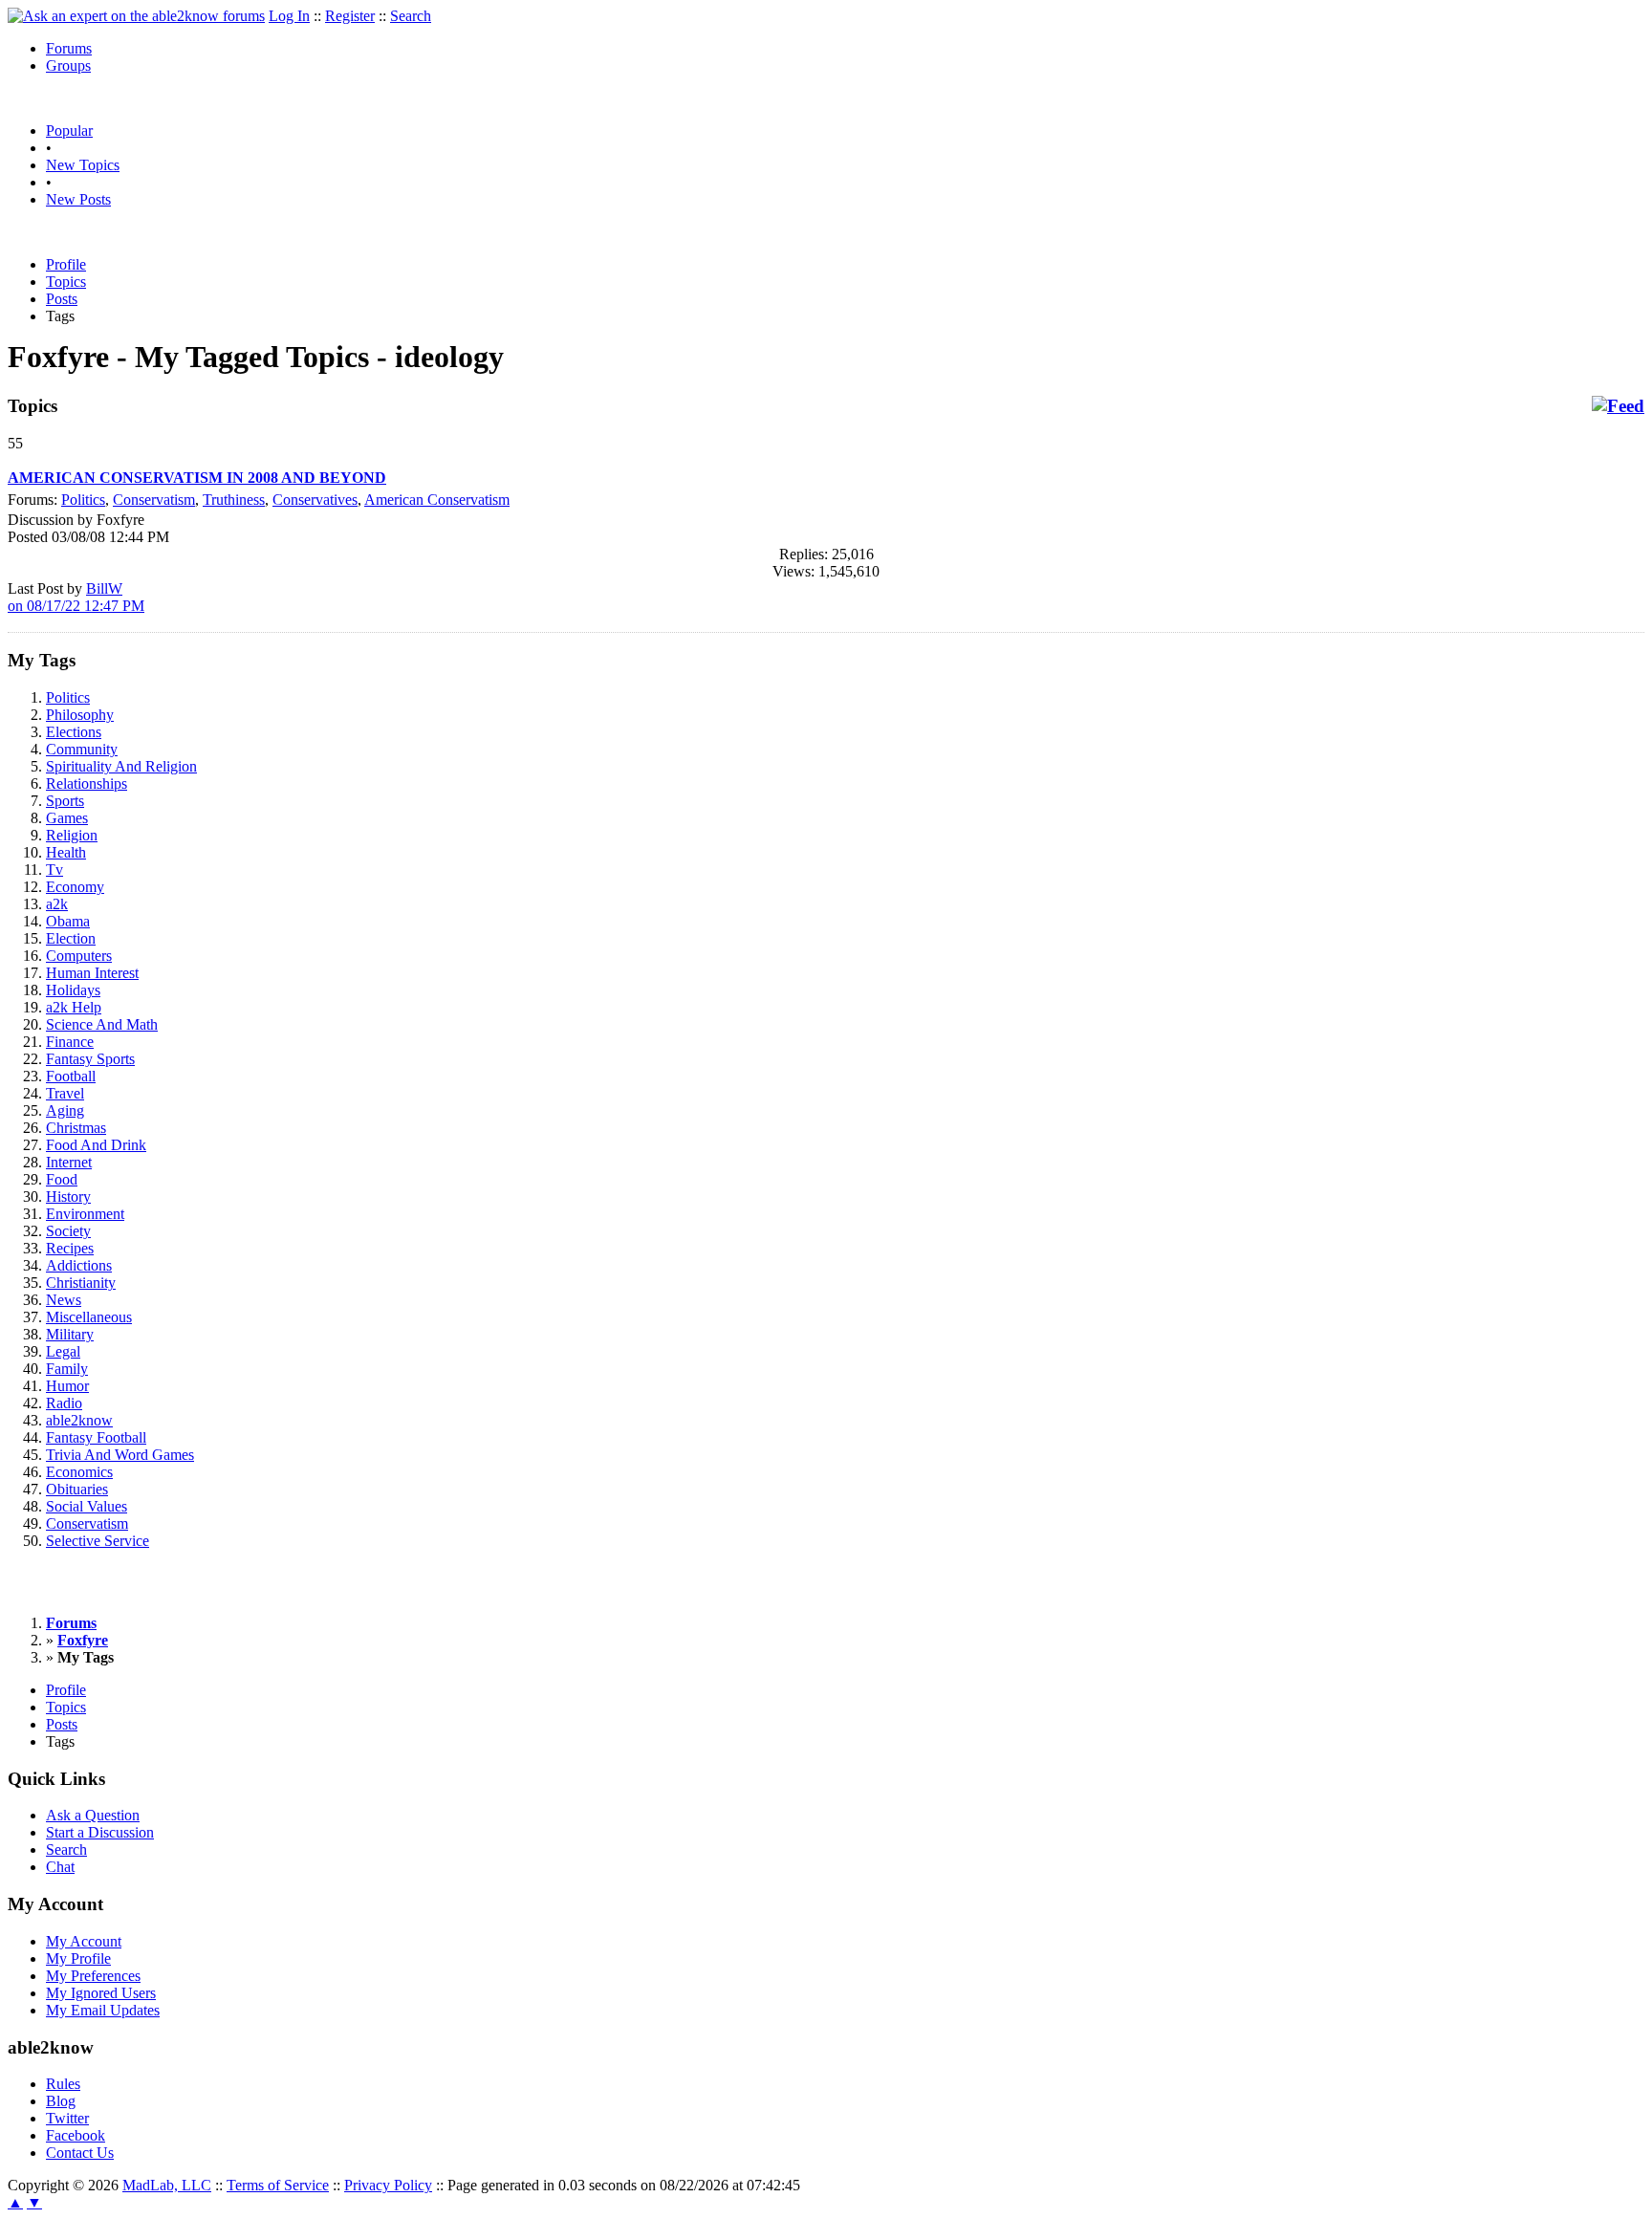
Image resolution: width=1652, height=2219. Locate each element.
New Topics (83, 165)
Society (68, 1231)
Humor (67, 1386)
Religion (72, 835)
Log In (289, 16)
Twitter (67, 2118)
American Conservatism (437, 500)
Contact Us (80, 2153)
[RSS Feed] (1618, 406)
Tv (54, 870)
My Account (84, 1941)
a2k (57, 904)
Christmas (76, 1128)
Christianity (81, 1283)
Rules (63, 2084)
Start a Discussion (100, 1832)
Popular (69, 131)
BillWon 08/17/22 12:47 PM (76, 597)
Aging (65, 1110)
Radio (64, 1403)
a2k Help (74, 1007)
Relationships (87, 783)
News (64, 1300)
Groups (68, 65)
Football (71, 1076)
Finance (70, 1042)
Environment (85, 1214)
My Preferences (93, 1976)
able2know (79, 1420)
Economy (75, 887)
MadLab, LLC (167, 2185)
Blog (61, 2101)
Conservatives (315, 500)
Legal (63, 1351)
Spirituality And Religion (121, 766)
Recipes (70, 1248)
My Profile (78, 1958)
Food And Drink (96, 1145)
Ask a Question (93, 1815)
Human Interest (92, 973)
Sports (65, 801)
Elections (74, 732)
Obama (68, 921)
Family (67, 1369)
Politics (83, 500)
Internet (69, 1162)
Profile (66, 264)
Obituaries (77, 1489)
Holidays (73, 990)
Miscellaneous (89, 1317)
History (68, 1197)
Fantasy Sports (90, 1059)
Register (350, 16)
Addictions (79, 1265)
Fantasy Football (96, 1437)
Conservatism (154, 500)
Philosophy (80, 715)
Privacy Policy (388, 2185)
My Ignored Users (101, 1993)
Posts (62, 299)
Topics (66, 282)
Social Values (87, 1506)
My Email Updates (103, 2010)
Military (70, 1334)
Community (82, 749)
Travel (65, 1093)
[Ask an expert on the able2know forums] (136, 16)
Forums (69, 48)
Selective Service (98, 1541)
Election (71, 938)
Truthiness (234, 500)
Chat (60, 1867)
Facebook (76, 2135)
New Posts (78, 199)
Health (66, 852)
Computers (79, 956)
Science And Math (102, 1024)
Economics (79, 1472)
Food (62, 1179)
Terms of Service (278, 2185)
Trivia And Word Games (120, 1455)
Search (411, 16)
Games (67, 818)
